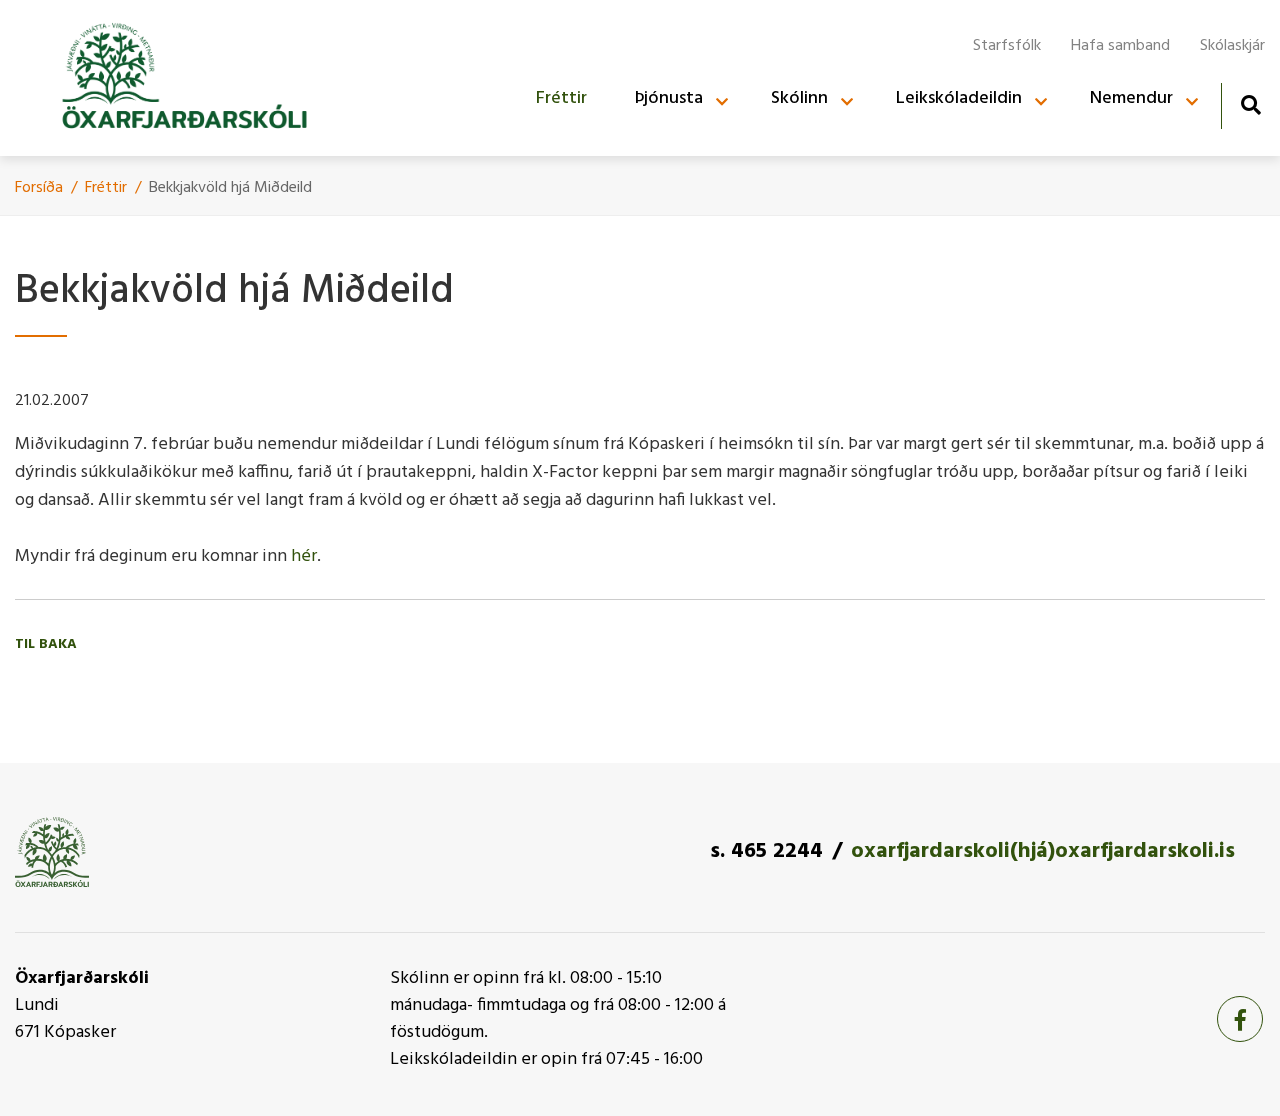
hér (304, 556)
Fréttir (106, 188)
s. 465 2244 (766, 851)
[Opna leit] (1250, 104)
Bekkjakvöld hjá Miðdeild (230, 188)
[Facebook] (1240, 1019)
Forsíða (39, 188)
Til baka (46, 644)
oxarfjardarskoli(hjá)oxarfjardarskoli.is (1043, 851)
